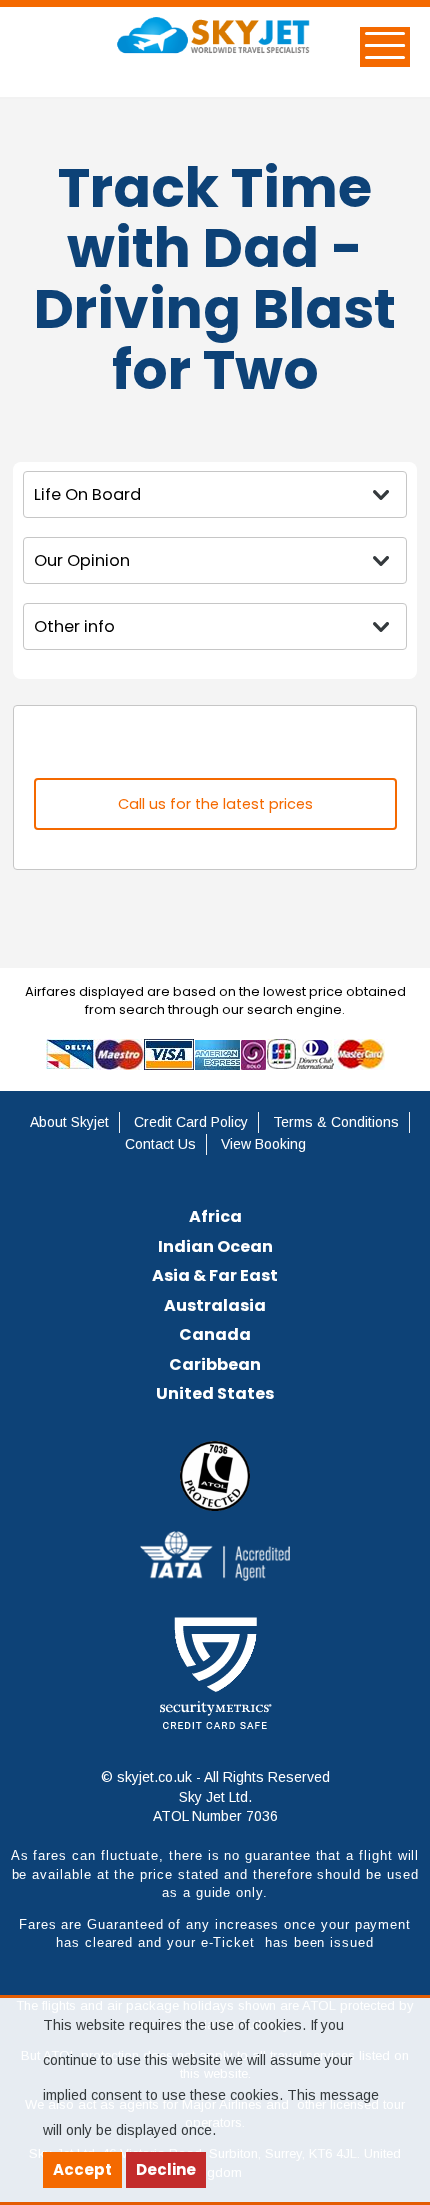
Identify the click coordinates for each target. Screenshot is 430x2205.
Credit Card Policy (191, 1122)
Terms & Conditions (336, 1122)
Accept (82, 2169)
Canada (215, 1334)
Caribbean (215, 1364)
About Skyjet (69, 1122)
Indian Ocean (215, 1246)
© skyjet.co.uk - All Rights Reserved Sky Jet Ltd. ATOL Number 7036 (215, 1796)
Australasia (215, 1305)
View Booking (263, 1144)
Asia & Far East (215, 1275)
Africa (215, 1216)
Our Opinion (82, 560)
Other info (74, 626)
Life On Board (87, 494)
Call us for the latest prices (215, 804)
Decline (166, 2169)
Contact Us (160, 1144)
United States (215, 1393)
